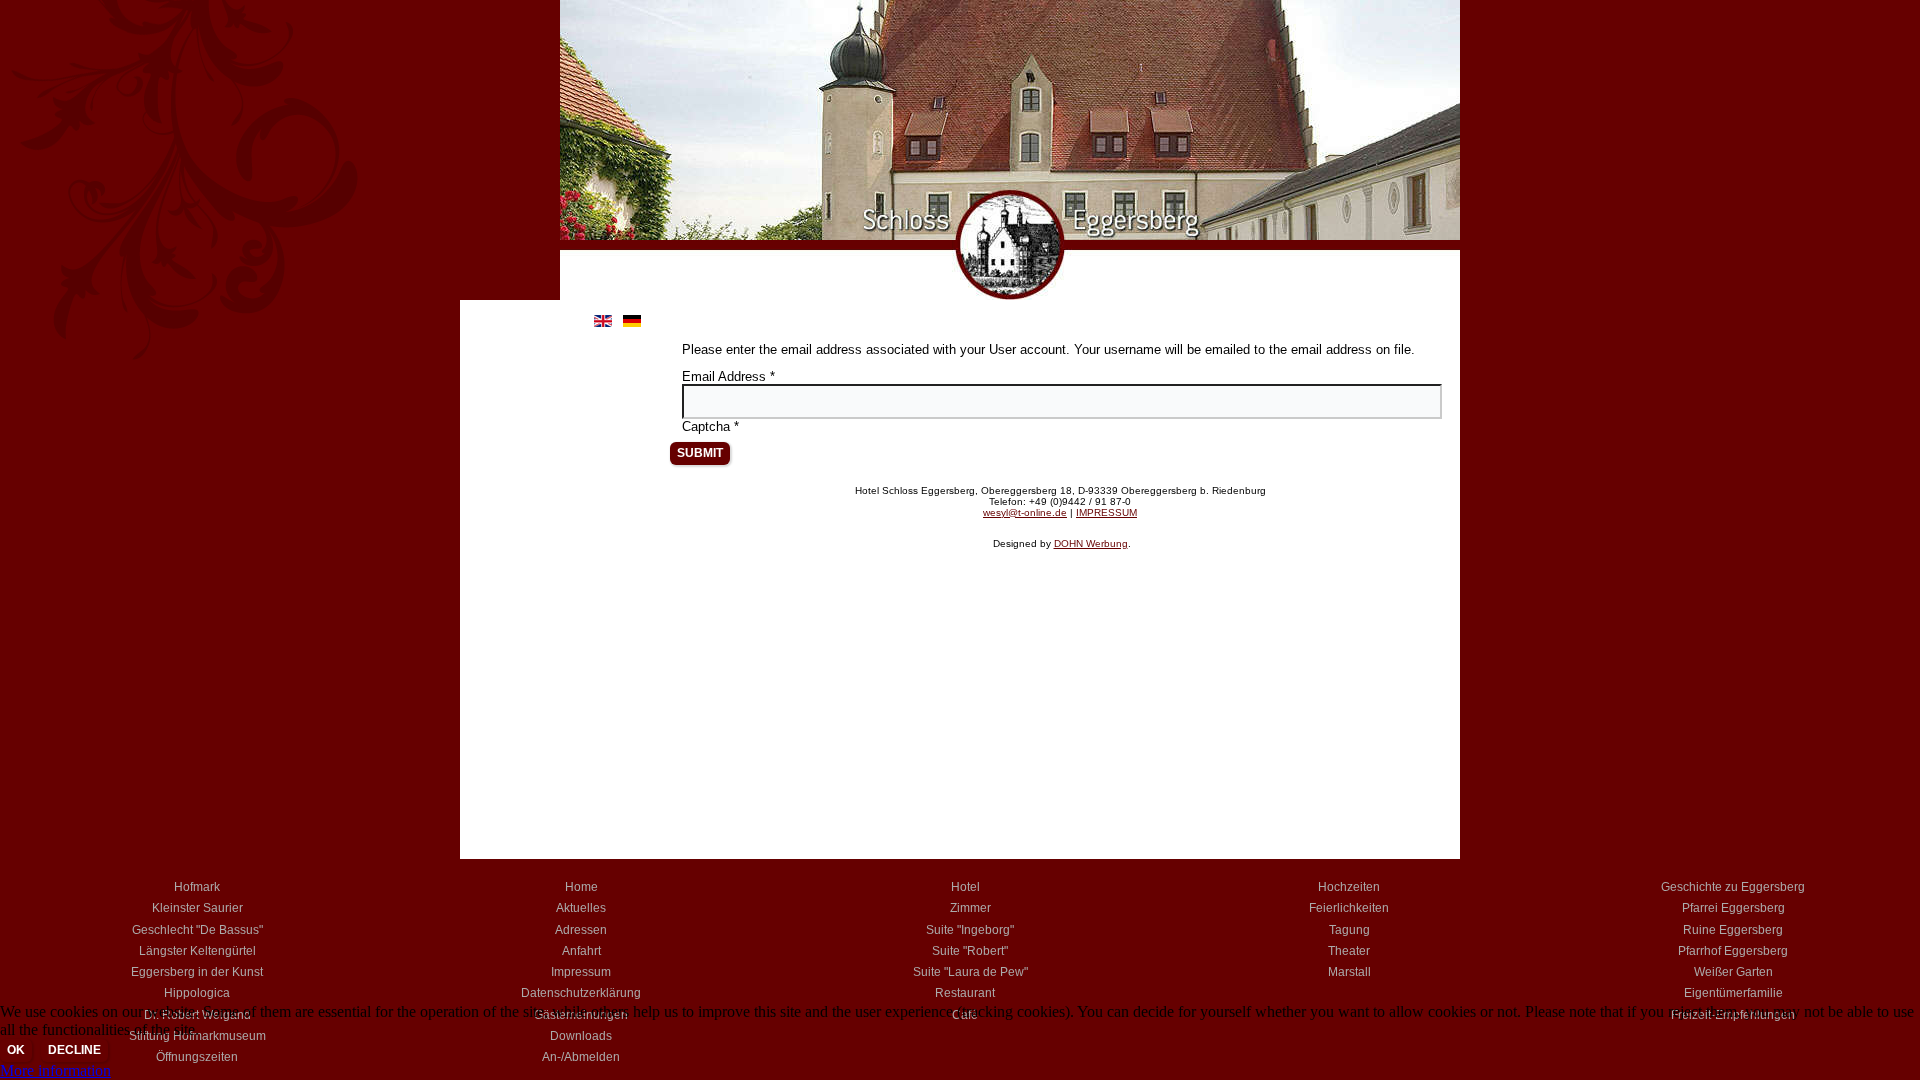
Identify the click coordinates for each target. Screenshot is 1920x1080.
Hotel (965, 887)
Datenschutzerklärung (581, 993)
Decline (74, 1050)
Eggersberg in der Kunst (197, 972)
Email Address (728, 376)
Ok (16, 1050)
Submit (700, 453)
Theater (1349, 951)
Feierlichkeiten (1349, 908)
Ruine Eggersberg (1733, 930)
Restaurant (965, 993)
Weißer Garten (1733, 972)
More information (55, 1070)
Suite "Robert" (970, 951)
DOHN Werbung (1091, 543)
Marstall (1349, 972)
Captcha (710, 426)
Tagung (1349, 930)
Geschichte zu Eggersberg (1733, 887)
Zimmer (970, 908)
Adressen (581, 930)
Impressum (581, 972)
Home (581, 887)
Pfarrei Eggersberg (1733, 908)
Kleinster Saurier (197, 908)
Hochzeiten (1349, 887)
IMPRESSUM (1106, 512)
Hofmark (197, 887)
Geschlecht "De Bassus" (197, 930)
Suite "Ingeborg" (970, 930)
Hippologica (197, 993)
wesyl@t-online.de (1025, 512)
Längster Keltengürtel (197, 951)
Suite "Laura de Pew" (970, 972)
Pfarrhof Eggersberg (1733, 951)
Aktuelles (581, 908)
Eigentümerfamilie (1733, 993)
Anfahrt (581, 951)
